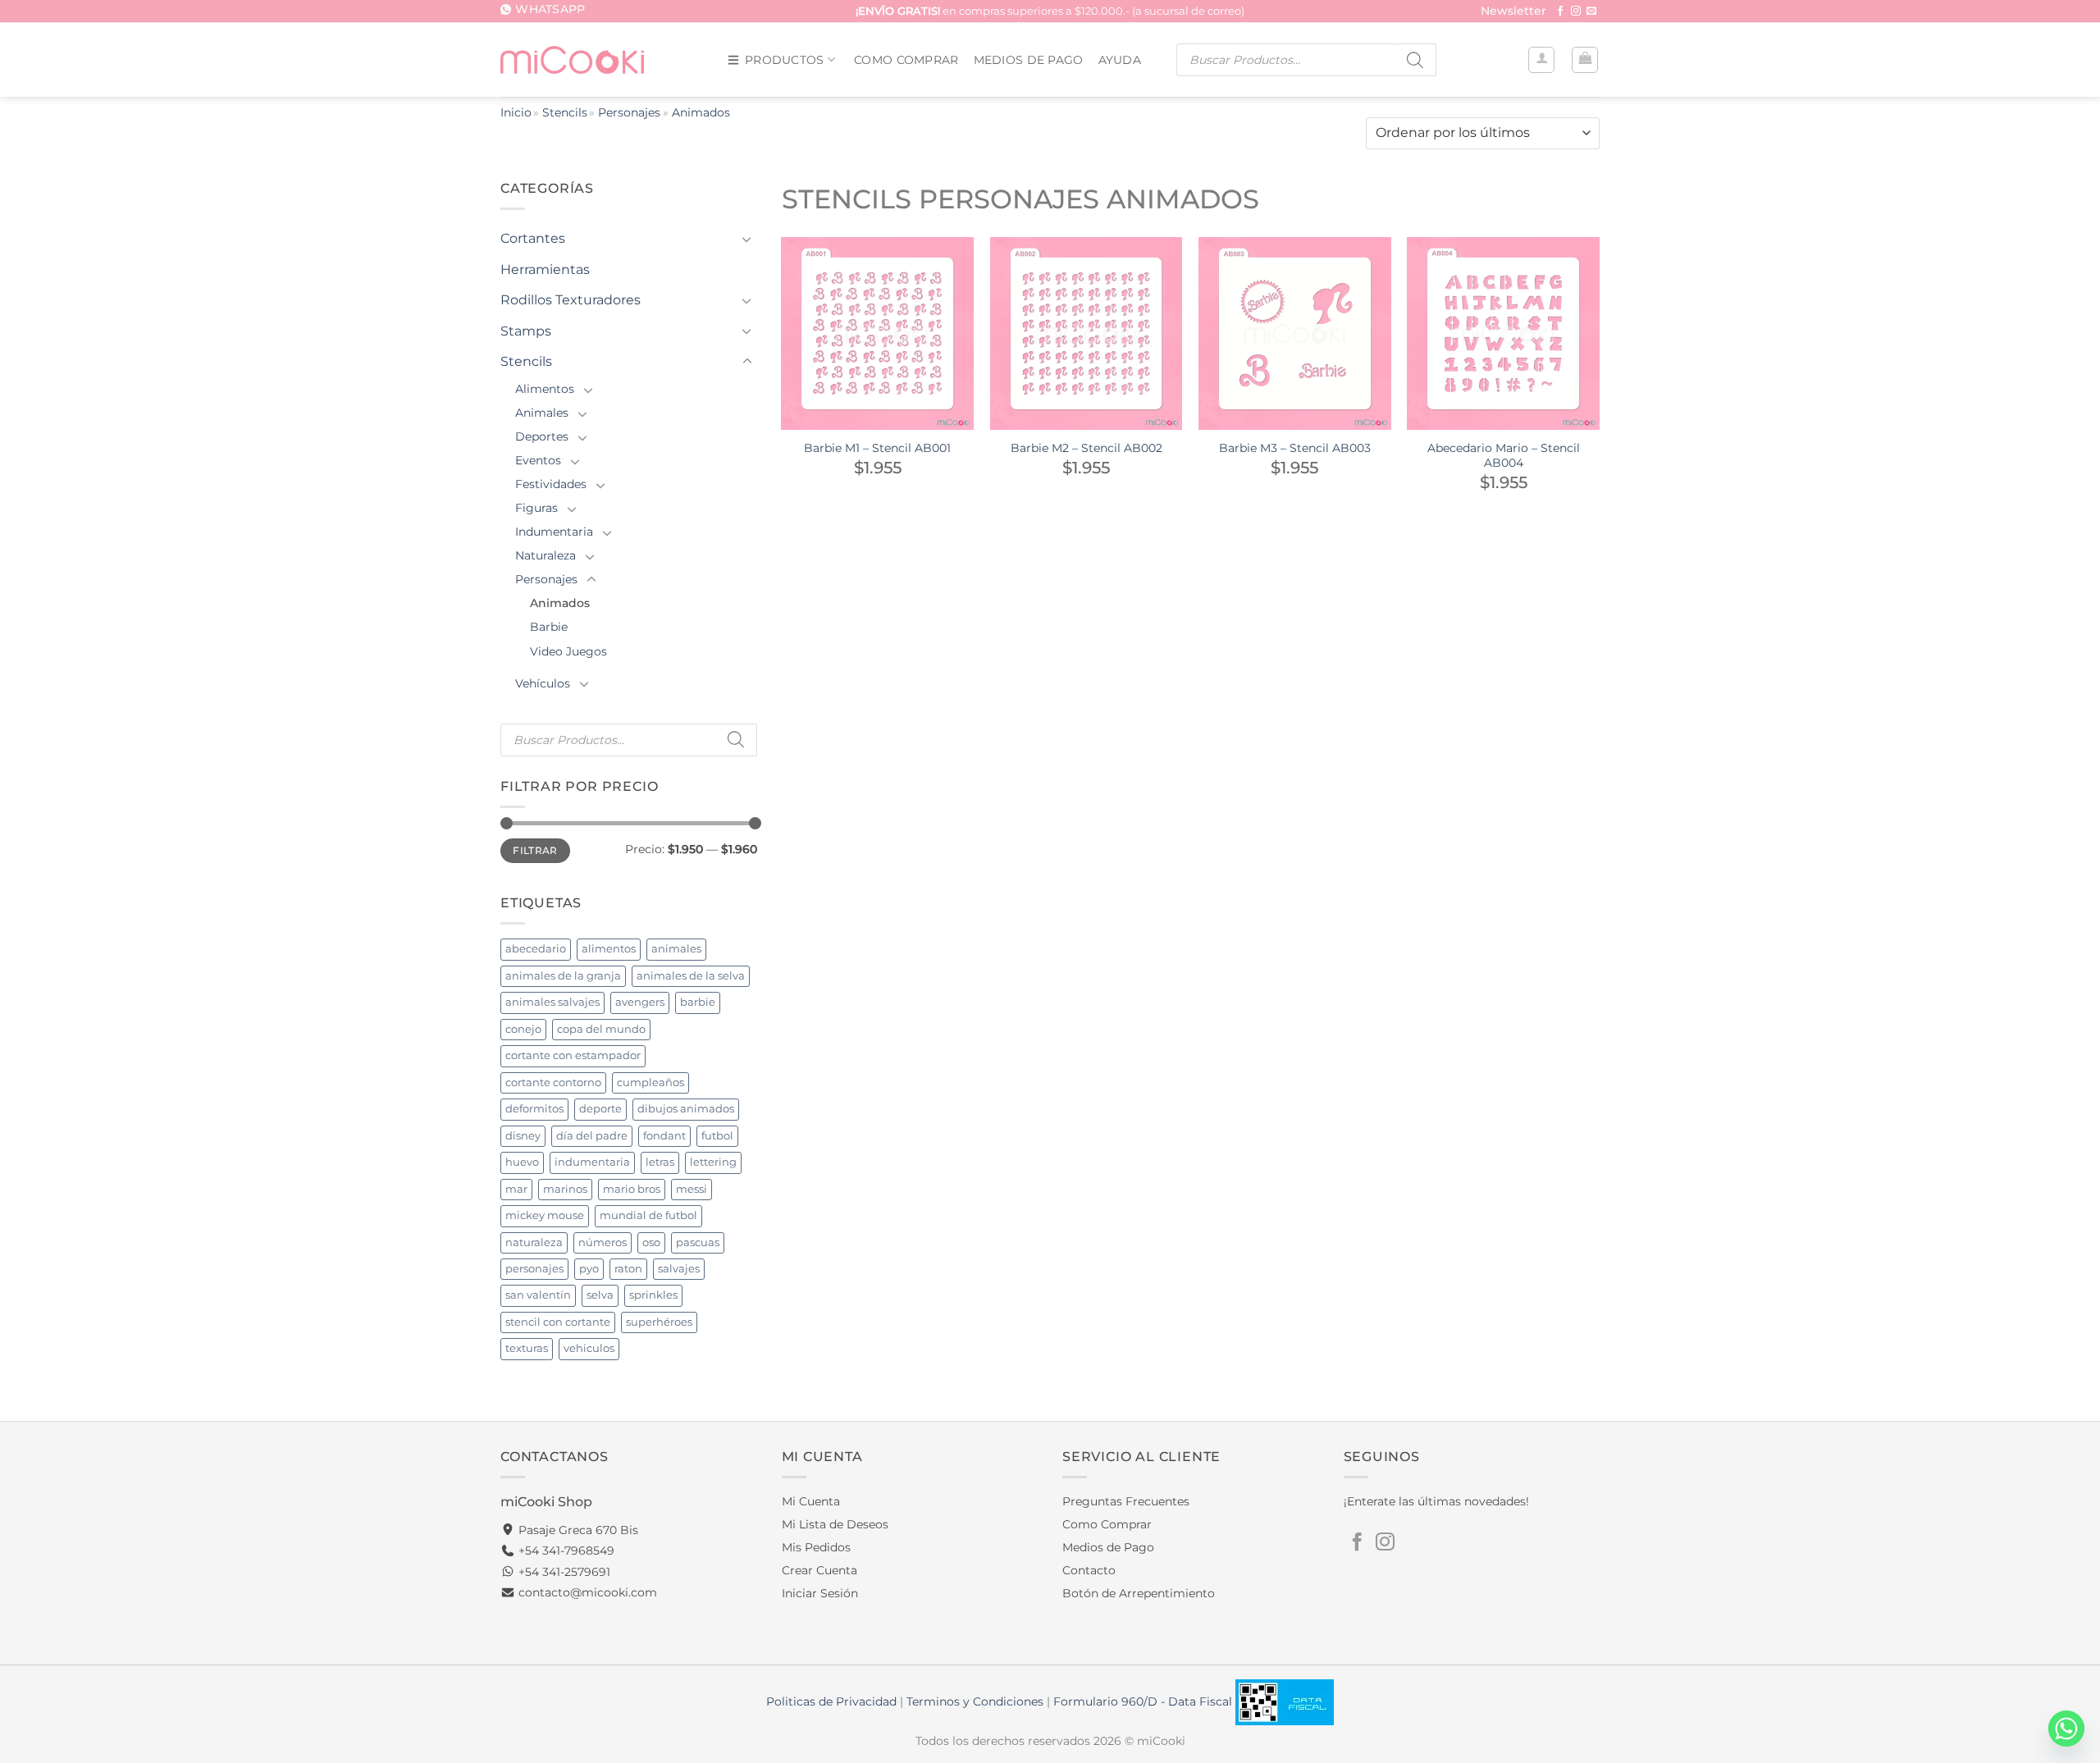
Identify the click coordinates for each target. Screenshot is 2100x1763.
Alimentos (545, 389)
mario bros (632, 1189)
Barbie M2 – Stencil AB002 (1087, 448)
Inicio (516, 112)
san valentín (538, 1295)
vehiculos (589, 1348)
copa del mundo (601, 1029)
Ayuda (1120, 60)
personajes (534, 1269)
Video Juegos (568, 651)
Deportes (542, 436)
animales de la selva (691, 976)
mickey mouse (545, 1215)
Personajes (629, 112)
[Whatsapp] (2066, 1729)
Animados (560, 603)
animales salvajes (552, 1002)
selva (600, 1295)
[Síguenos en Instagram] (1576, 11)
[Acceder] (1541, 60)
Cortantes (533, 238)
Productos (785, 60)
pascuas (698, 1242)
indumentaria (592, 1162)
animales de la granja (563, 976)
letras (660, 1162)
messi (692, 1189)
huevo (522, 1162)
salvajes (679, 1269)
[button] (1513, 12)
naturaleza (534, 1242)
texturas (527, 1348)
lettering (713, 1162)
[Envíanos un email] (1591, 11)
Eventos (538, 460)
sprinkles (653, 1295)
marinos (565, 1189)
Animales (542, 413)
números (603, 1242)
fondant (664, 1136)
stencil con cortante (558, 1322)
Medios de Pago (1029, 60)
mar (516, 1189)
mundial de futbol (648, 1215)
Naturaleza (546, 555)
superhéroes (659, 1322)
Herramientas (545, 269)
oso (651, 1242)
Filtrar (535, 850)
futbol (717, 1136)
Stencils (565, 112)
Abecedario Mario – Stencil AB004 (1504, 456)
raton (628, 1269)
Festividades (551, 484)
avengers (640, 1002)
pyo (589, 1269)
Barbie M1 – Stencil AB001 (877, 448)
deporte (600, 1109)
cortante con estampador (573, 1055)
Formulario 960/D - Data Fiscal (1144, 1701)
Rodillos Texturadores (571, 300)
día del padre (592, 1136)
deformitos (534, 1109)
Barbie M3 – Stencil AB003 (1295, 448)
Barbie (549, 627)
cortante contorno (553, 1082)
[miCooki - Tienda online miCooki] (572, 59)
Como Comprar (906, 60)
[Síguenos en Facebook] (1560, 11)
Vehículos (543, 683)
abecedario (536, 949)
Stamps (526, 331)
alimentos (609, 949)
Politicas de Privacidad (831, 1701)
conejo (523, 1029)
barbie (698, 1002)
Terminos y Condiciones (975, 1701)
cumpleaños (651, 1082)
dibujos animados (686, 1109)
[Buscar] (1416, 60)
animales (676, 949)
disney (523, 1136)
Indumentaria (554, 532)
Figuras (536, 508)
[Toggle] (747, 239)
